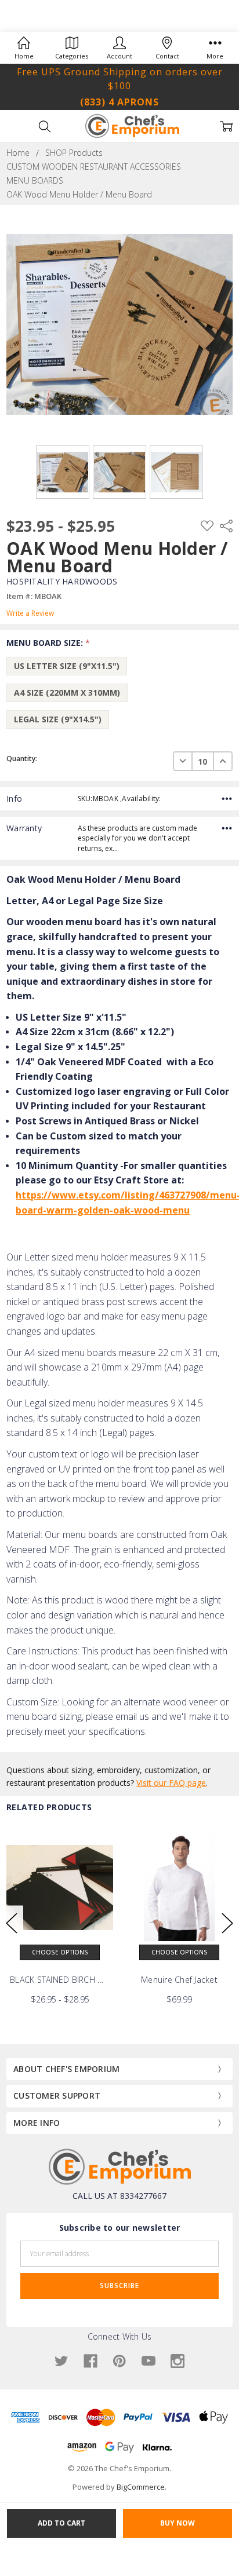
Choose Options (60, 1952)
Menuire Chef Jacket (179, 1980)
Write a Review (30, 613)
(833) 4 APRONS (119, 102)
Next (227, 1923)
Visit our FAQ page (171, 1783)
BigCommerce (141, 2487)
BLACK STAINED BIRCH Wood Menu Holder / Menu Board (60, 1980)
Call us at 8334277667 (119, 2196)
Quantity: (22, 759)
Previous (12, 1923)
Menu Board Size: (48, 643)
